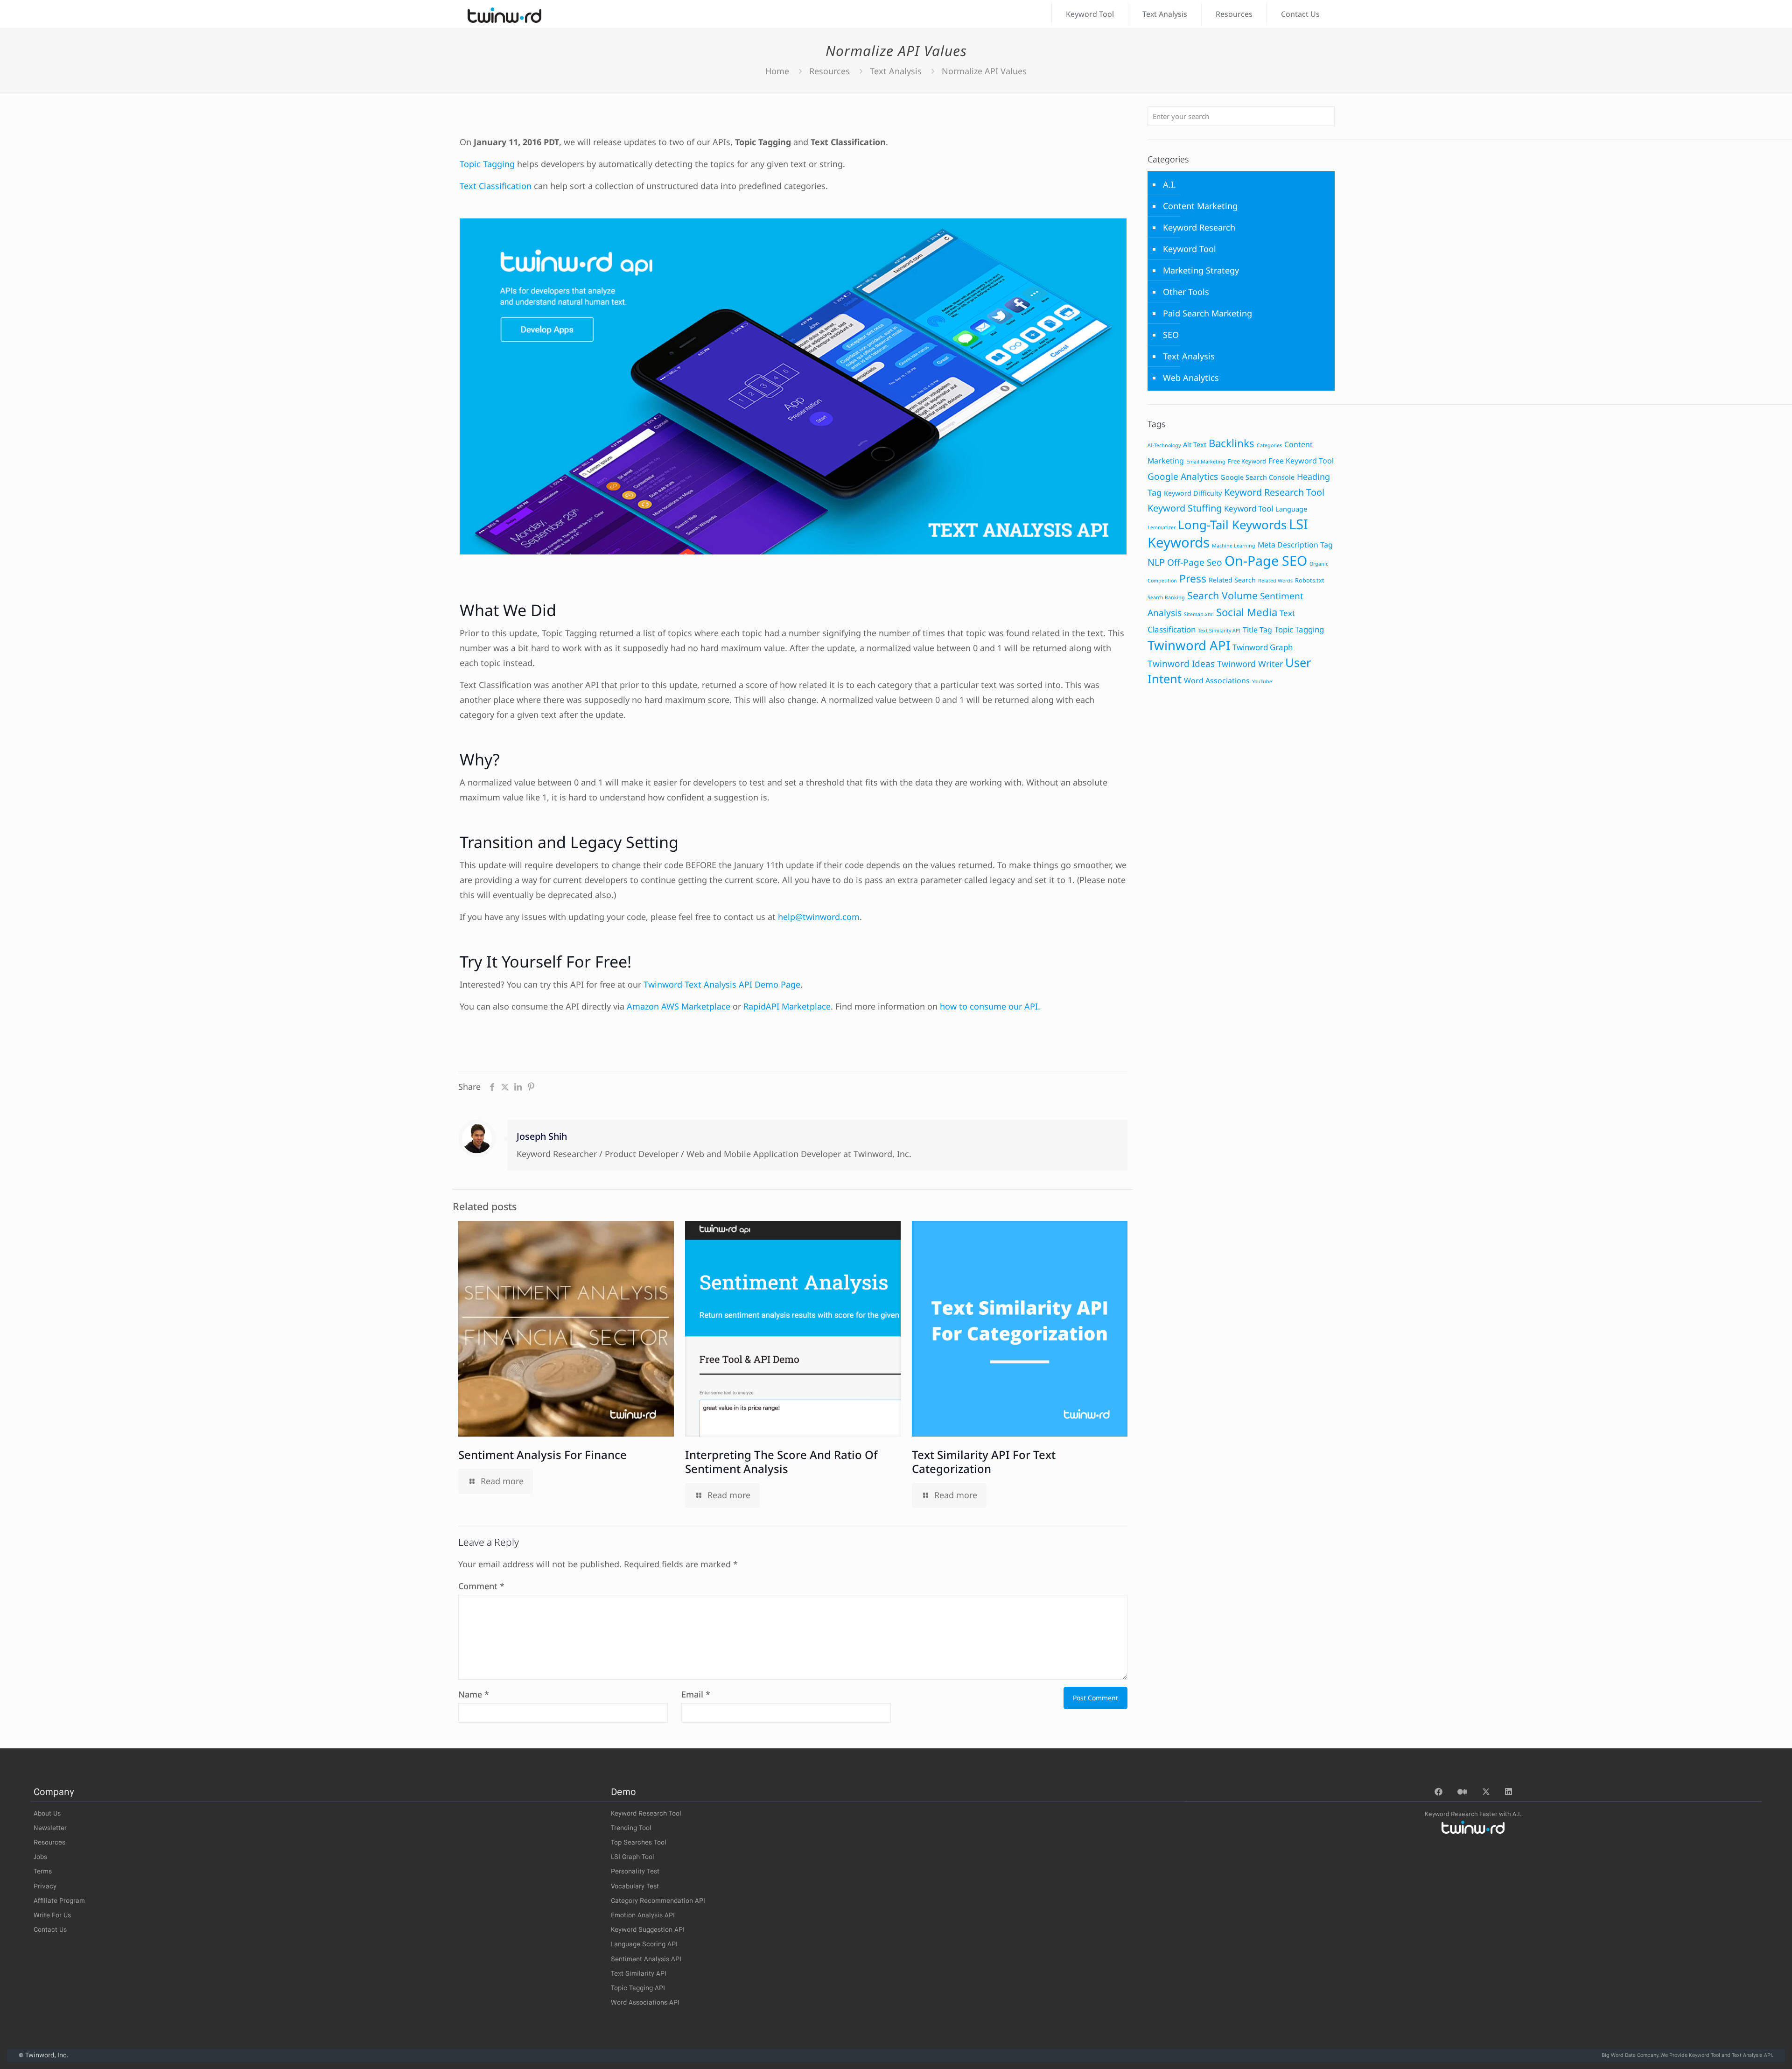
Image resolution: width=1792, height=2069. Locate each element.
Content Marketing (1200, 206)
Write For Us (52, 1915)
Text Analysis (896, 71)
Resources (829, 71)
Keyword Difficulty (1193, 493)
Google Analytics (1183, 477)
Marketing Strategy (1201, 270)
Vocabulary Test (635, 1887)
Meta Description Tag (1295, 545)
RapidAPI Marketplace (787, 1006)
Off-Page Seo (1195, 562)
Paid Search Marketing (1207, 313)
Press (1193, 579)
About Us (47, 1814)
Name (474, 1694)
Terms (43, 1872)
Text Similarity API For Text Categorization (984, 1462)
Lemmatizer (1162, 527)
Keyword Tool (1190, 249)
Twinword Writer (1250, 664)
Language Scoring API (644, 1944)
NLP (1156, 562)
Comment (481, 1586)
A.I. (1169, 184)
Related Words (1275, 581)
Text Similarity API (1219, 631)
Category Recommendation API (658, 1901)
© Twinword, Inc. (44, 2055)
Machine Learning (1234, 546)
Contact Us (50, 1930)
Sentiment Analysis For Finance (542, 1455)
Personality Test (635, 1872)
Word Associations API (645, 2003)
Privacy (45, 1887)
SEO (1171, 335)
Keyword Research (1199, 227)
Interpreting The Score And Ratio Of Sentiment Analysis (781, 1462)
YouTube (1262, 681)
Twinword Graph (1263, 647)
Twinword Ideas (1181, 664)
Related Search (1232, 580)
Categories (1269, 445)
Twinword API (1189, 645)
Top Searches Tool (639, 1843)
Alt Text (1195, 445)
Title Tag (1257, 630)
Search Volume (1222, 595)
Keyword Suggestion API (648, 1930)
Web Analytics (1191, 378)
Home (777, 71)
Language (1291, 509)
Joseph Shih (542, 1136)
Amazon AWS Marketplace (679, 1006)
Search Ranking (1166, 597)
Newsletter (50, 1828)
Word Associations (1217, 680)
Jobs (40, 1857)
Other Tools (1186, 292)
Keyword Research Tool (1274, 492)
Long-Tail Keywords (1232, 525)
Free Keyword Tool (1301, 461)
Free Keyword (1247, 461)
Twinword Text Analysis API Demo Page (722, 984)
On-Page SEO (1266, 561)
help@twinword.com (819, 917)
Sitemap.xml (1199, 614)
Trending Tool (631, 1828)
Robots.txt (1310, 580)
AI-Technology (1164, 445)
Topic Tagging (487, 164)
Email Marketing (1206, 462)
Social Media (1247, 612)
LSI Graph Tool (633, 1857)
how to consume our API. (990, 1006)
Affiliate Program (59, 1901)
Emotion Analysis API (643, 1915)
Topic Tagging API (638, 1988)
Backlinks (1232, 443)
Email (696, 1694)
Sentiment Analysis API (646, 1959)
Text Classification (496, 186)
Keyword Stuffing (1185, 508)
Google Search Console (1257, 477)
